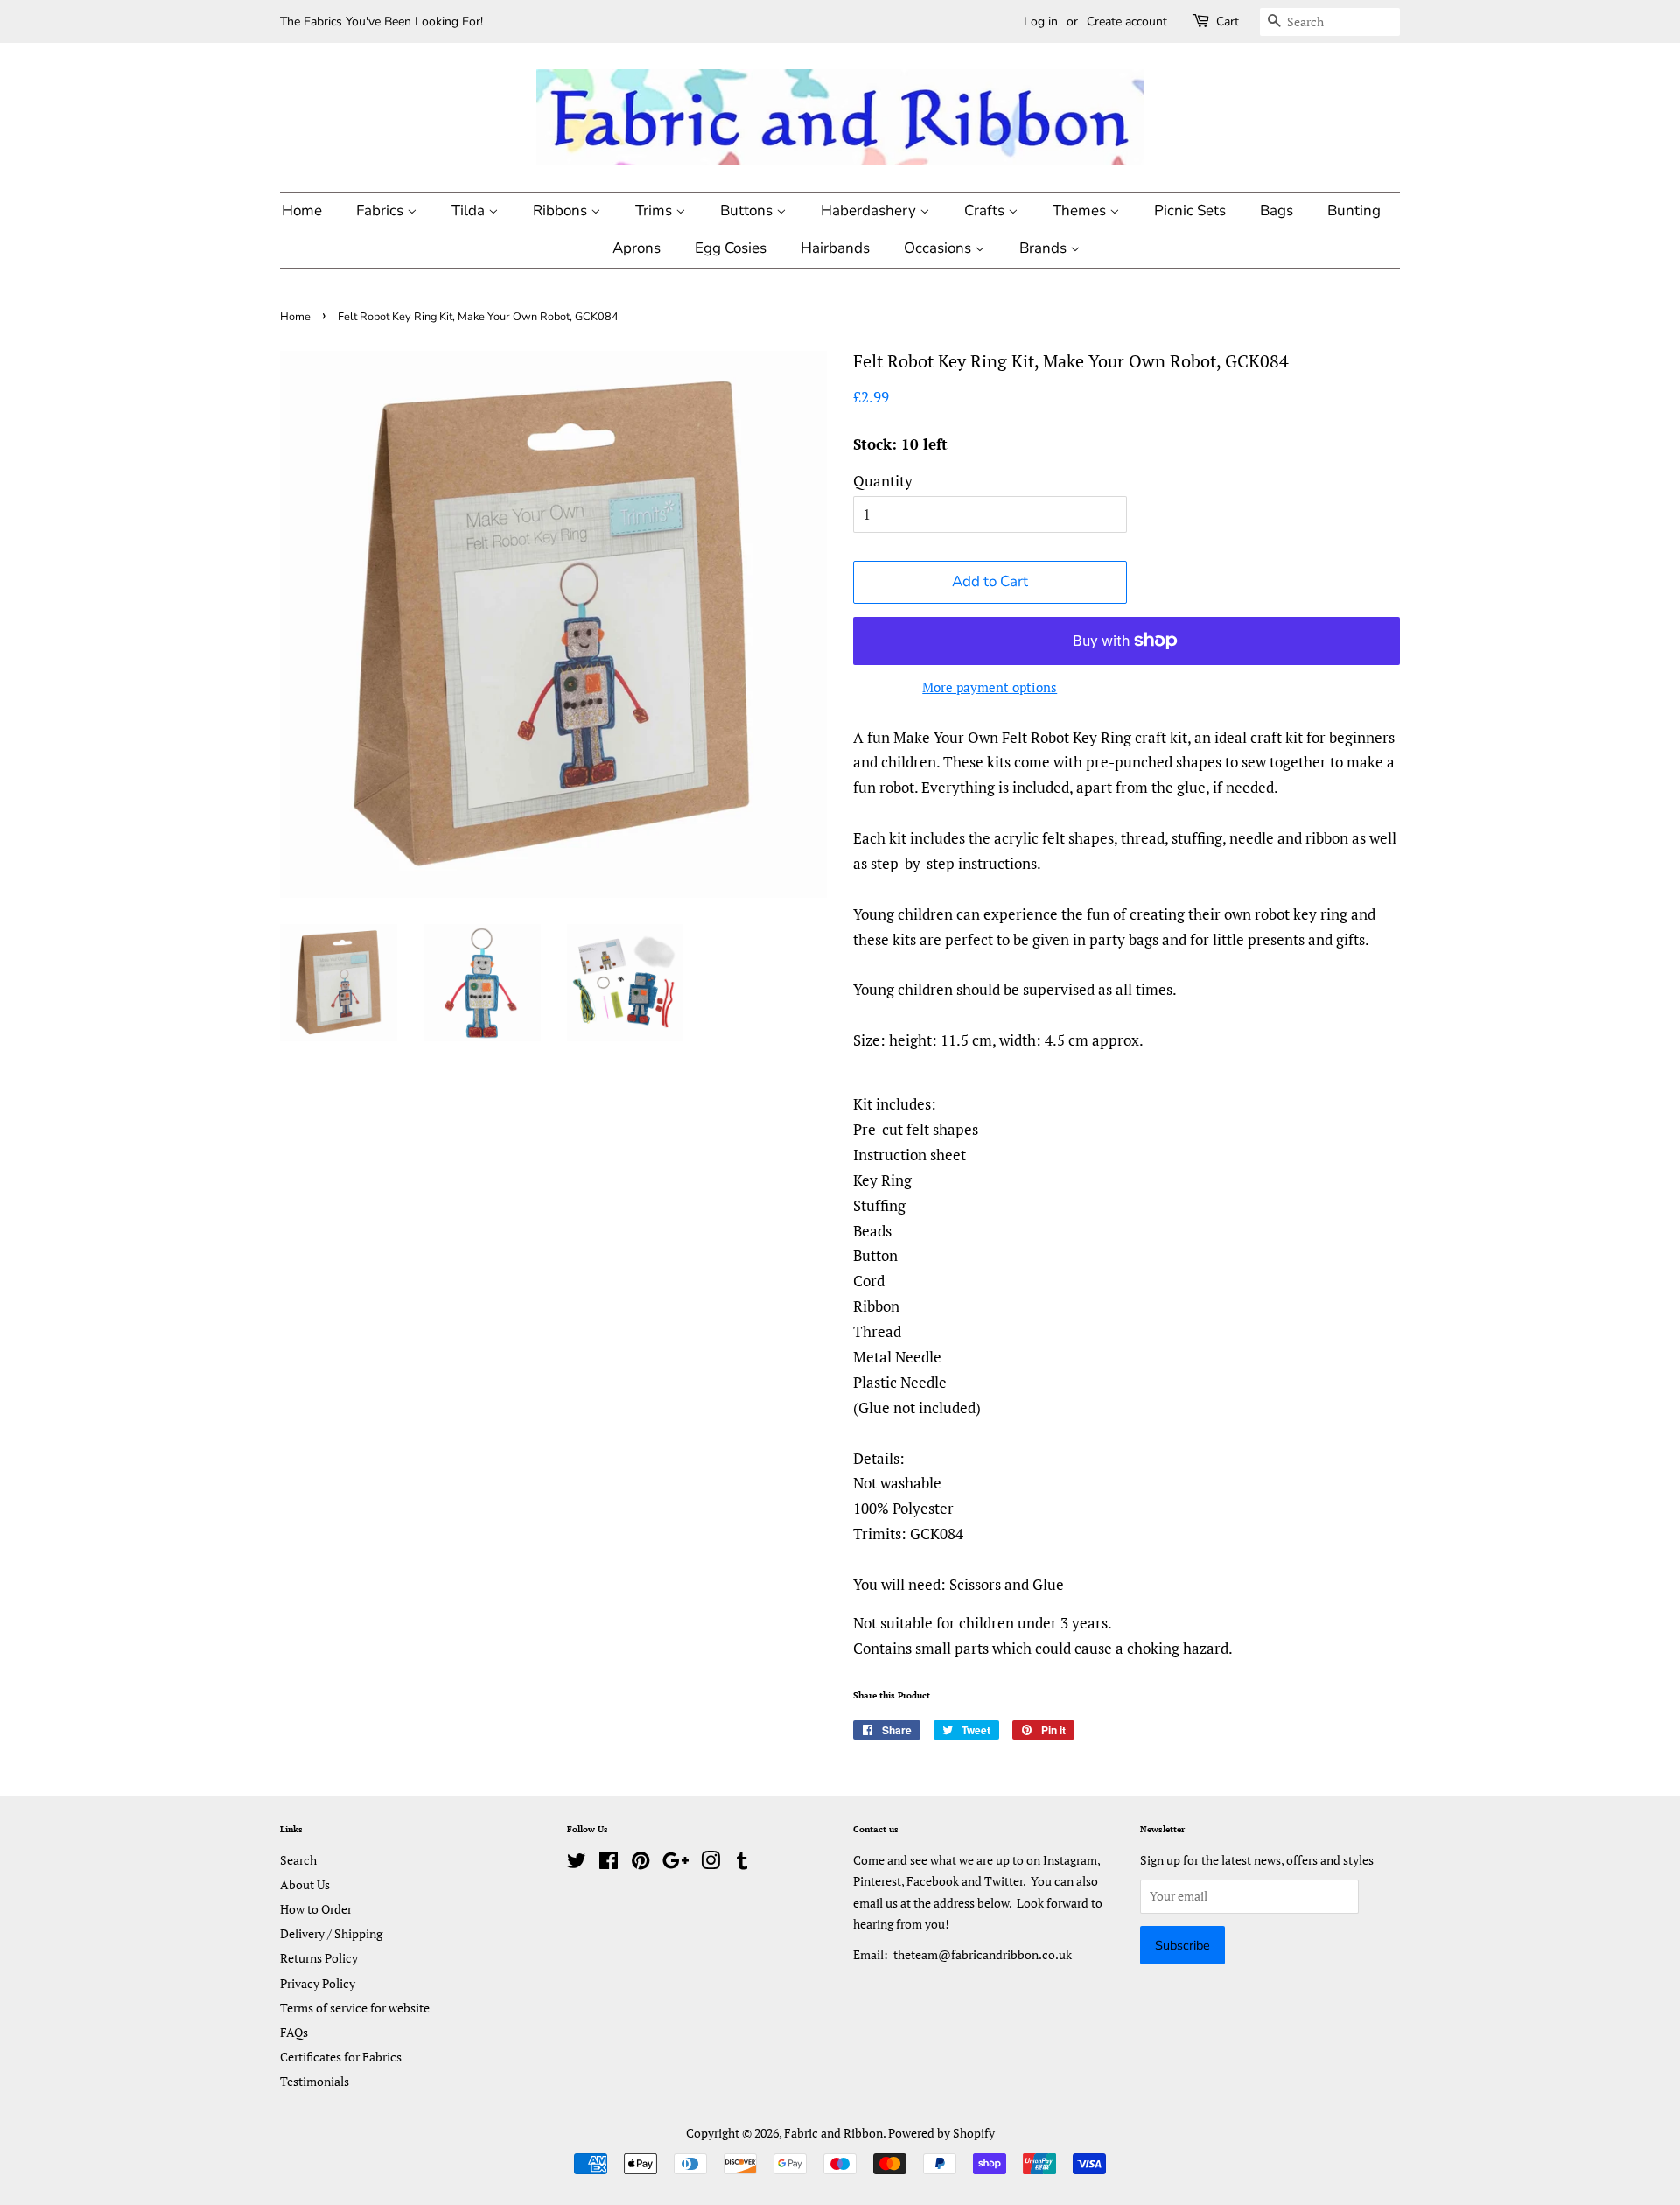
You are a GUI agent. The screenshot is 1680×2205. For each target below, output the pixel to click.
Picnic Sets (1190, 210)
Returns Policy (319, 1958)
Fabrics (381, 210)
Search (298, 1860)
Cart (1228, 21)
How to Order (316, 1909)
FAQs (294, 2032)
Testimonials (315, 2081)
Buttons (748, 210)
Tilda (470, 210)
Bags (1277, 210)
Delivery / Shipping (331, 1933)
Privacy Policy (318, 1983)
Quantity (883, 481)
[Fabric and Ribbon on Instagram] (710, 1863)
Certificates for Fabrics (341, 2057)
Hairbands (835, 248)
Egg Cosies (731, 248)
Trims (655, 210)
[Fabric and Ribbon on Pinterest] (640, 1863)
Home (302, 210)
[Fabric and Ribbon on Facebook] (609, 1863)
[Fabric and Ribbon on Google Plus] (675, 1863)
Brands (1045, 248)
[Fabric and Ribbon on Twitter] (577, 1863)
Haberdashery (870, 210)
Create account (1127, 21)
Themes (1081, 210)
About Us (305, 1884)
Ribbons (562, 210)
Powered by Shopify (941, 2133)
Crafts (986, 210)
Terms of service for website (355, 2008)
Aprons (637, 248)
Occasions (939, 248)
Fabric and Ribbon (833, 2133)
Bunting (1354, 210)
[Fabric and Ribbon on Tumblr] (742, 1863)
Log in (1041, 21)
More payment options (990, 687)
